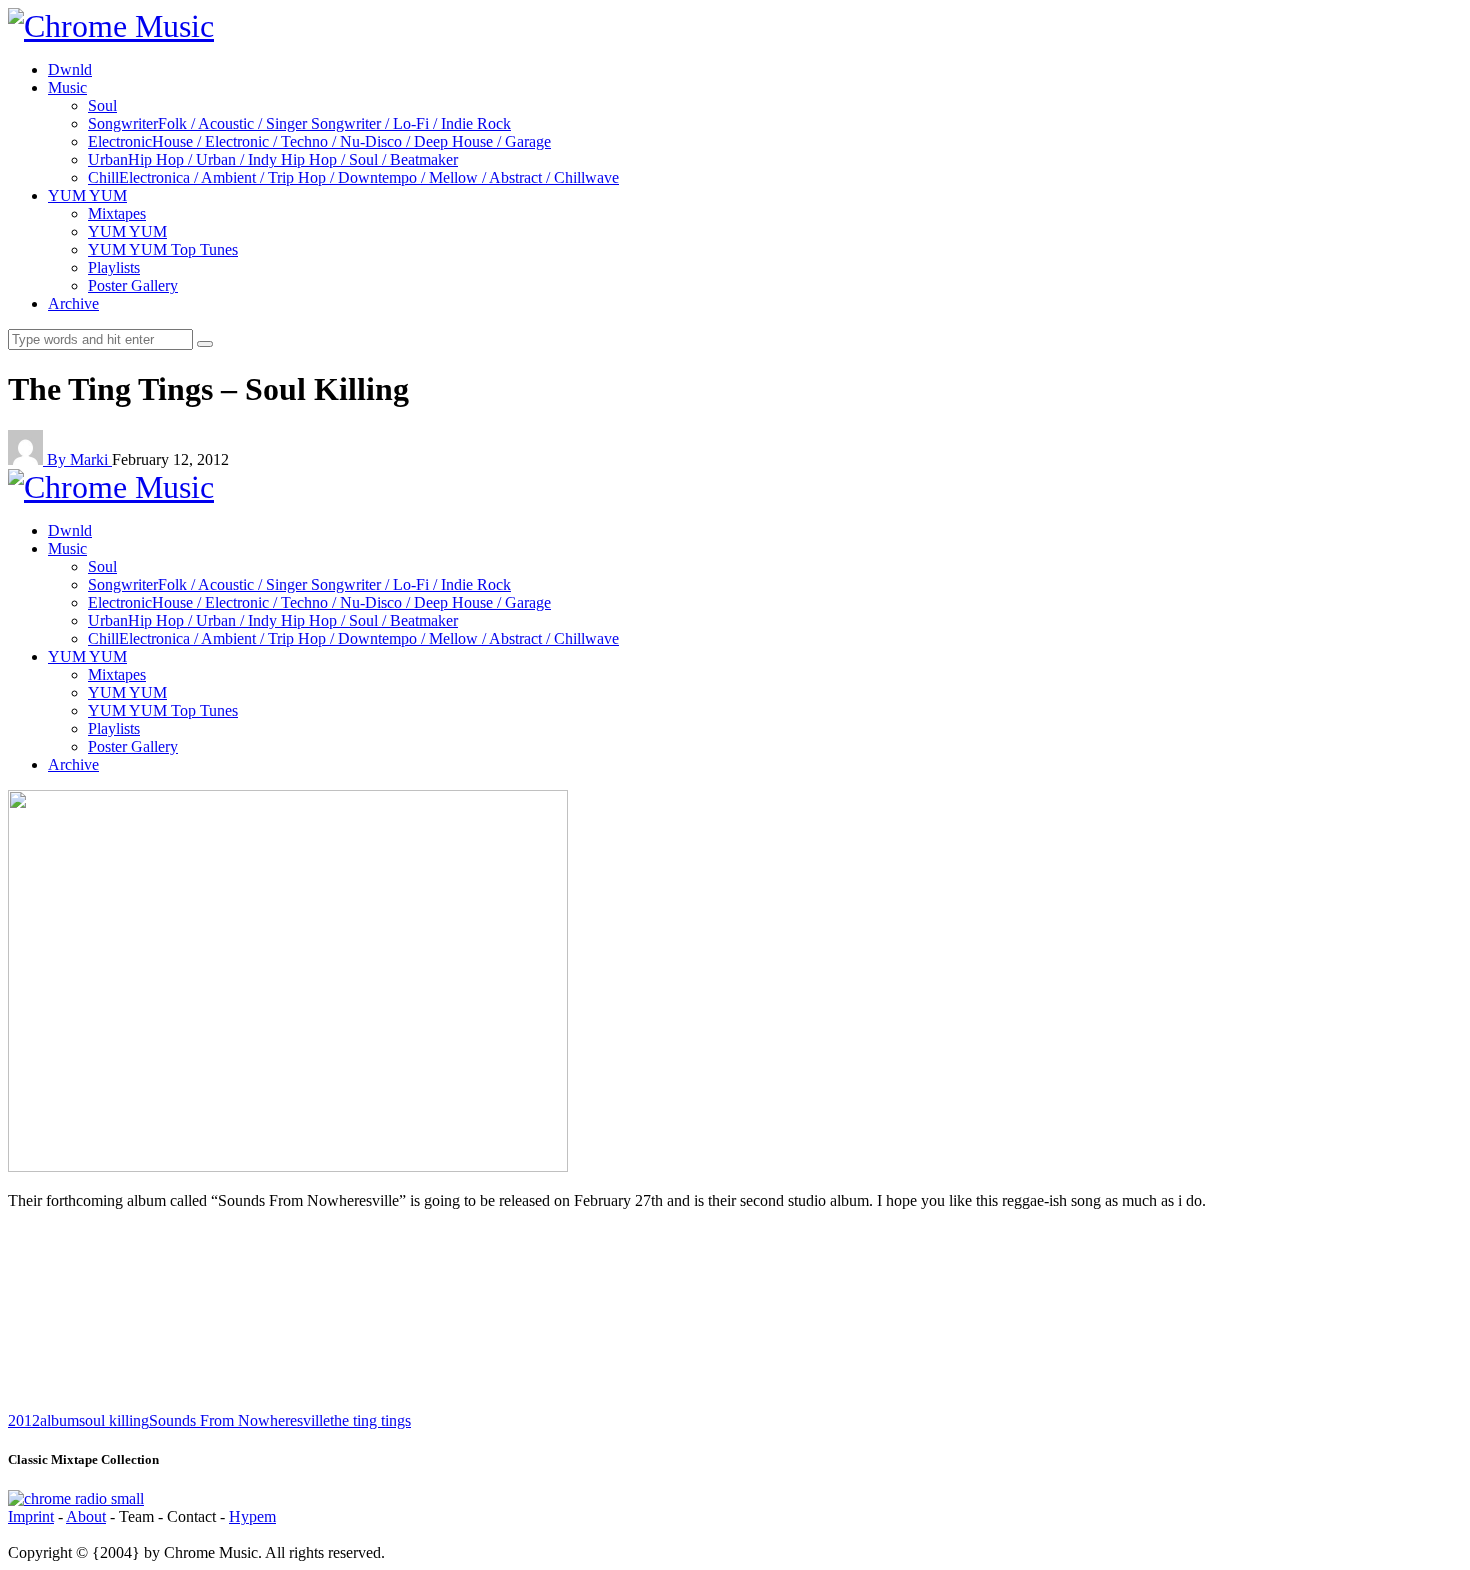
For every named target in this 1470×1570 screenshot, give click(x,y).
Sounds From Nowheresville (239, 1420)
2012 (24, 1420)
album (59, 1420)
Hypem (252, 1516)
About (86, 1516)
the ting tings (370, 1420)
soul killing (114, 1420)
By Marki (79, 459)
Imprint (31, 1516)
